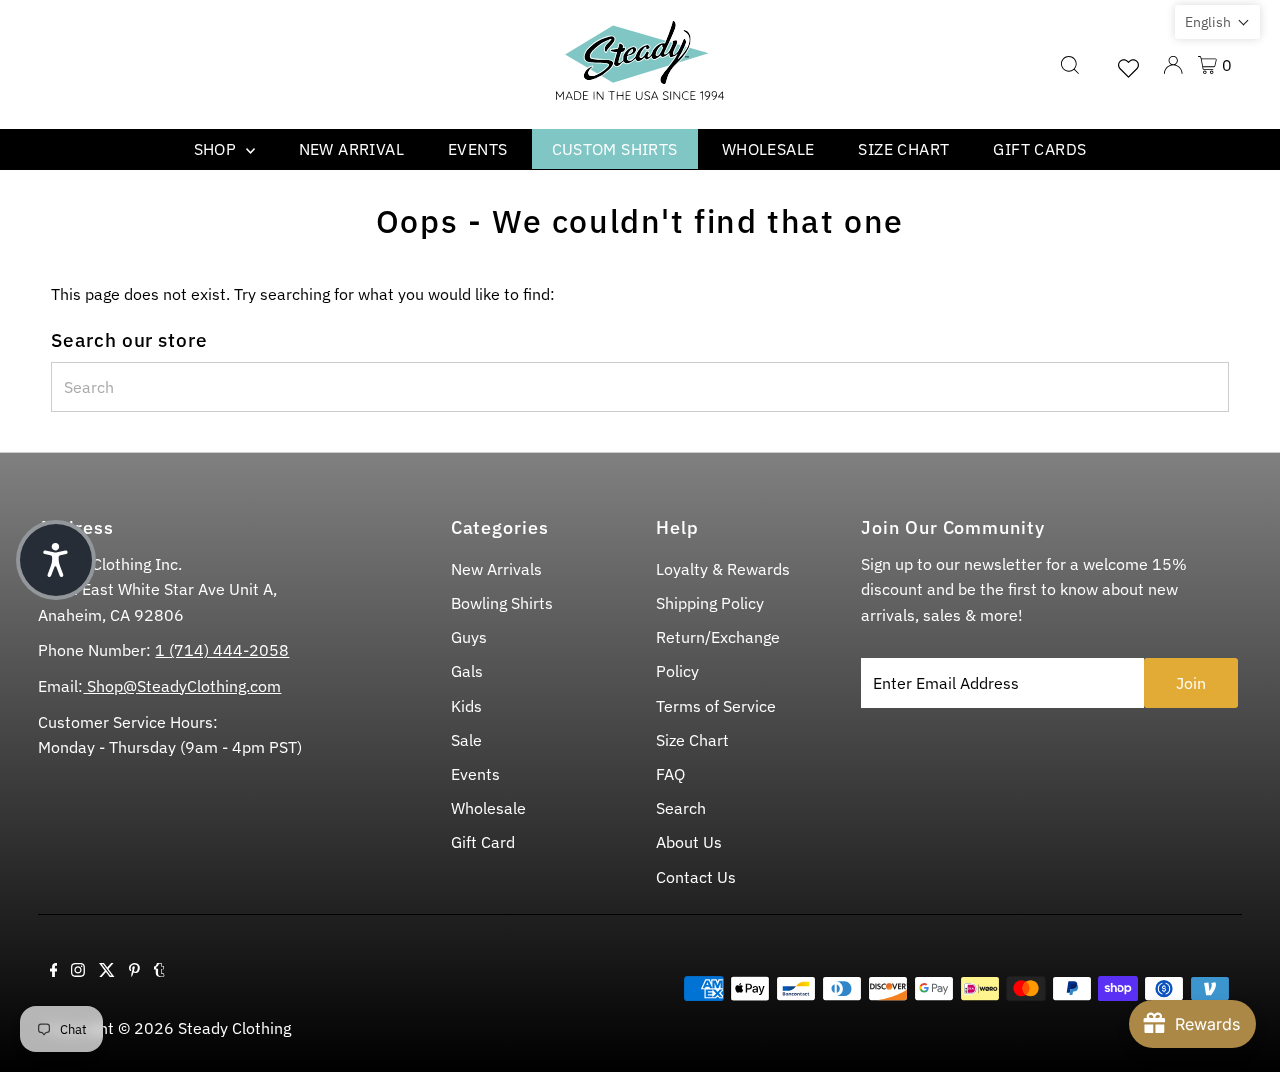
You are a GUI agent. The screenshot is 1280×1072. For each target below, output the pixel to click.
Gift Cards (1039, 149)
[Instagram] (78, 971)
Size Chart (903, 149)
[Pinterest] (134, 971)
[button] (1217, 22)
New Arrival (351, 149)
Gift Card (483, 842)
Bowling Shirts (502, 603)
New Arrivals (496, 569)
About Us (689, 842)
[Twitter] (107, 971)
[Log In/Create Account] (1173, 65)
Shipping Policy (710, 603)
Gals (467, 671)
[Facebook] (54, 971)
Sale (466, 740)
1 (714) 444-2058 (222, 650)
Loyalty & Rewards (723, 569)
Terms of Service (716, 706)
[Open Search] (1070, 65)
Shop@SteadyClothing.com (182, 686)
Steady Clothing (234, 1028)
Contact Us (696, 877)
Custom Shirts (615, 149)
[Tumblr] (159, 971)
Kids (466, 706)
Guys (469, 637)
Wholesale (768, 149)
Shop (217, 149)
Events (477, 149)
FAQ (670, 774)
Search (681, 808)
